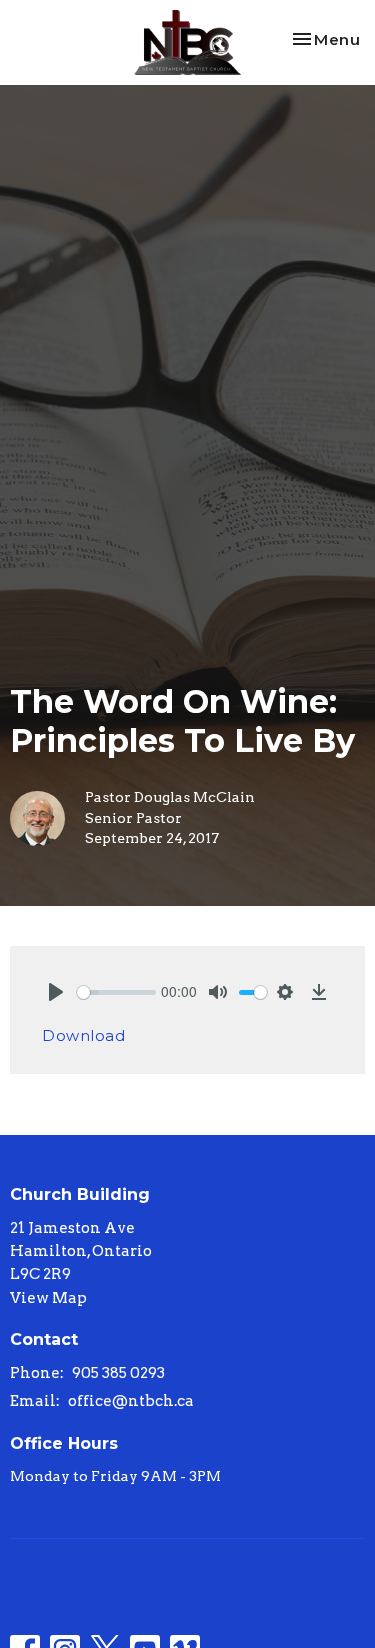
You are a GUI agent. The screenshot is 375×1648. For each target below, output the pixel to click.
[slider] (116, 992)
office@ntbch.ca (131, 1401)
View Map (48, 1298)
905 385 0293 (118, 1373)
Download (83, 1035)
